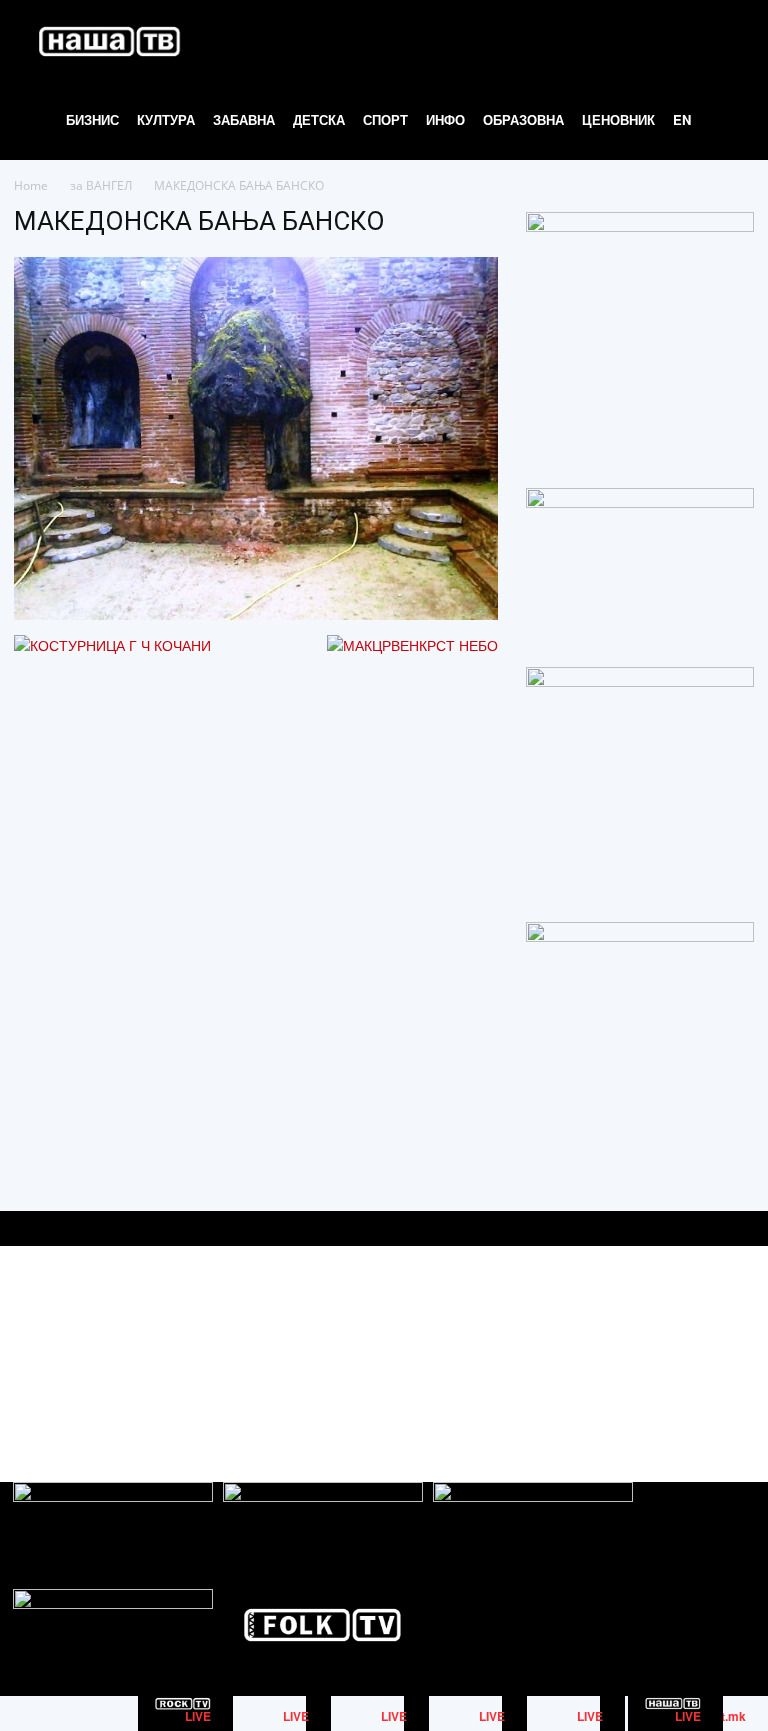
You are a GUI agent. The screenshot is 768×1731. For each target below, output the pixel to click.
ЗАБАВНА (244, 119)
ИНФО (445, 119)
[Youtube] (737, 1346)
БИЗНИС (92, 119)
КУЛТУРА (166, 119)
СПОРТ (385, 119)
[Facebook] (647, 1346)
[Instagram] (692, 1346)
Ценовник (618, 119)
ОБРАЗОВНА (523, 119)
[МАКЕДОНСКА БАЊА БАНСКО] (256, 614)
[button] (724, 40)
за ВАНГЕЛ (101, 185)
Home (31, 185)
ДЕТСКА (319, 119)
